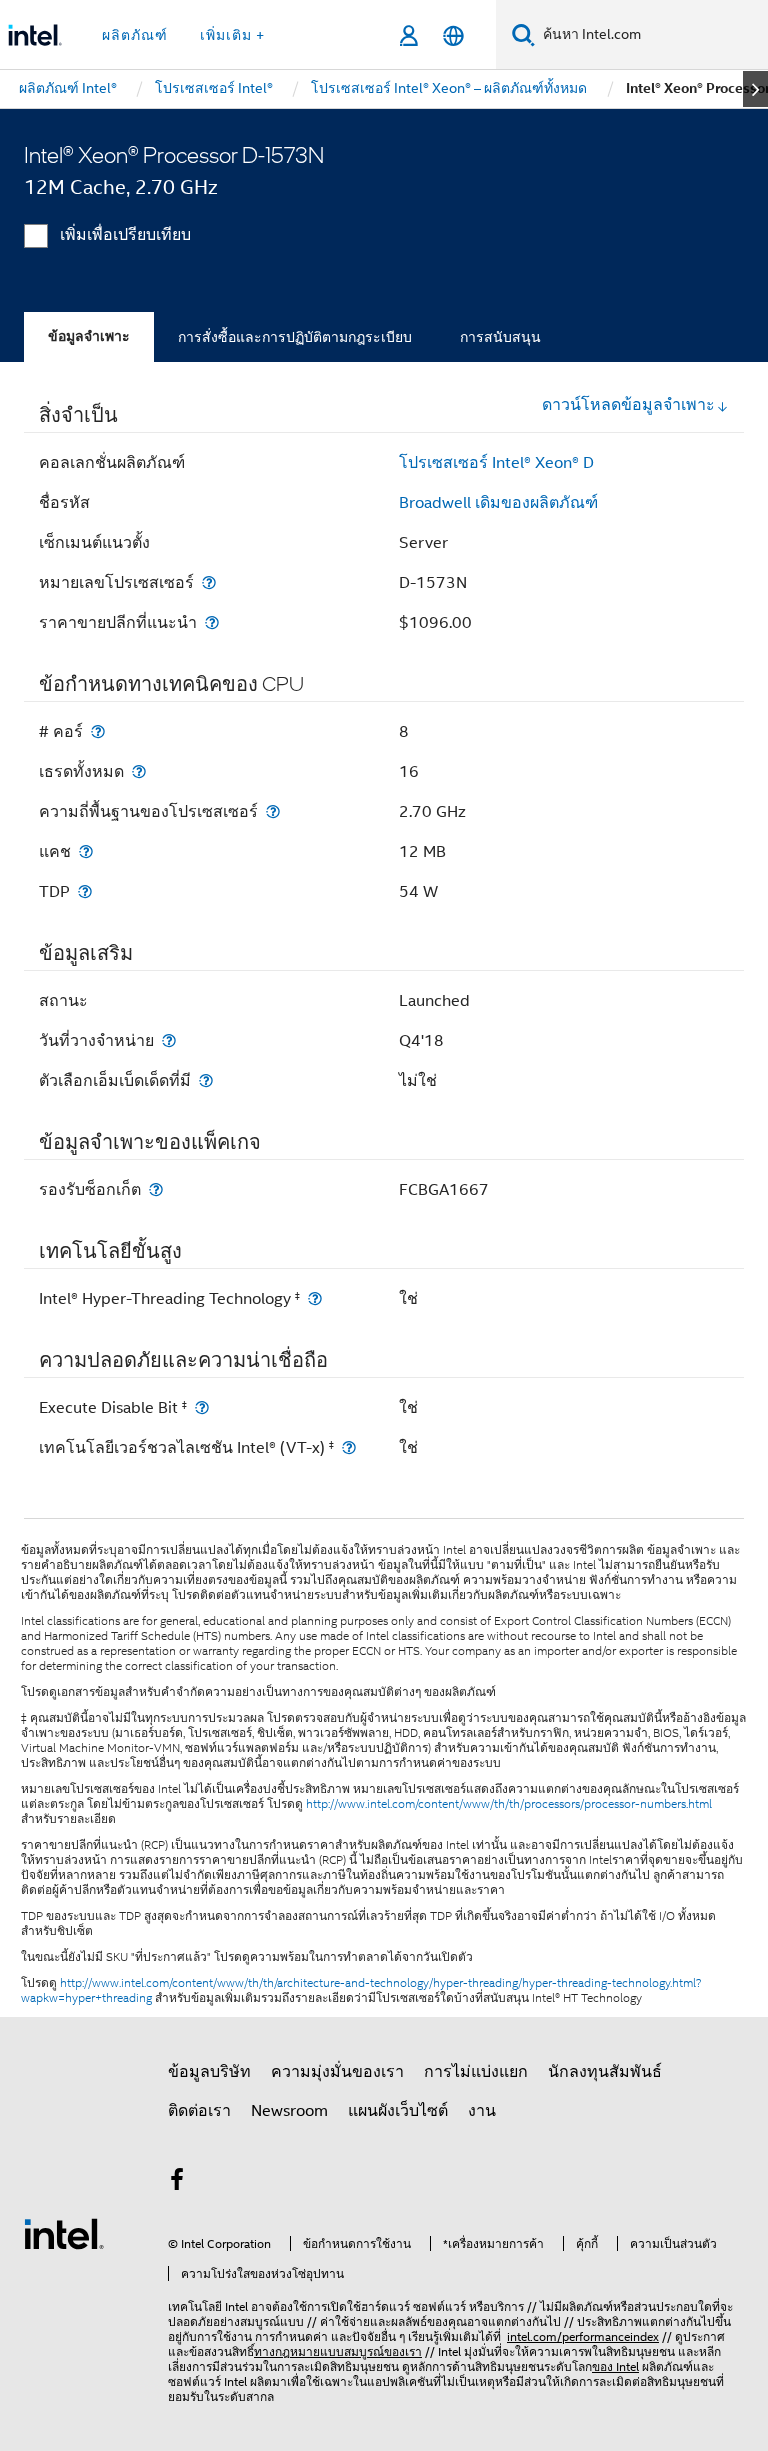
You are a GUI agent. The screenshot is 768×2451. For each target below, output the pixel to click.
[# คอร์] (98, 731)
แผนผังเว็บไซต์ (398, 2111)
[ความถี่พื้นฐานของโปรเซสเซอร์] (273, 811)
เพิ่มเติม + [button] (232, 35)
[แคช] (86, 851)
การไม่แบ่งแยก (476, 2072)
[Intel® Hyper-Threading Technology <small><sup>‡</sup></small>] (315, 1298)
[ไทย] (453, 35)
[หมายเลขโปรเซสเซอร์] (209, 582)
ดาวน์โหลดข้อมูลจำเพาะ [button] (628, 405)
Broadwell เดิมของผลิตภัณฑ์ (498, 503)
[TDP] (85, 891)
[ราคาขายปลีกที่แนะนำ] (212, 622)
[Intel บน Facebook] (177, 2183)
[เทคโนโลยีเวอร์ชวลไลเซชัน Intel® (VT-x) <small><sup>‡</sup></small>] (349, 1447)
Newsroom (289, 2111)
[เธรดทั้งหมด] (139, 771)
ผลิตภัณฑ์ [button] (135, 35)
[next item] (755, 89)
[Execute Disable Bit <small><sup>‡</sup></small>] (202, 1407)
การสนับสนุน (500, 337)
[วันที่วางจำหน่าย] (169, 1040)
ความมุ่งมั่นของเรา (337, 2072)
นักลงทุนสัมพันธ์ (605, 2072)
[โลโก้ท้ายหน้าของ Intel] (64, 2233)
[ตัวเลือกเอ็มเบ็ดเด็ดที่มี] (206, 1080)
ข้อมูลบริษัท (209, 2072)
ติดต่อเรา (199, 2111)
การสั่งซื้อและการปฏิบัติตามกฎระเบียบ (295, 337)
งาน (482, 2111)
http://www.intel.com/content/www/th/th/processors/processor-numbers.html (509, 1804)
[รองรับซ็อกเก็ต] (156, 1189)
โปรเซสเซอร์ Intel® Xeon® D (496, 463)
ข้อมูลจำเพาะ (89, 336)
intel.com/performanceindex (583, 2336)
